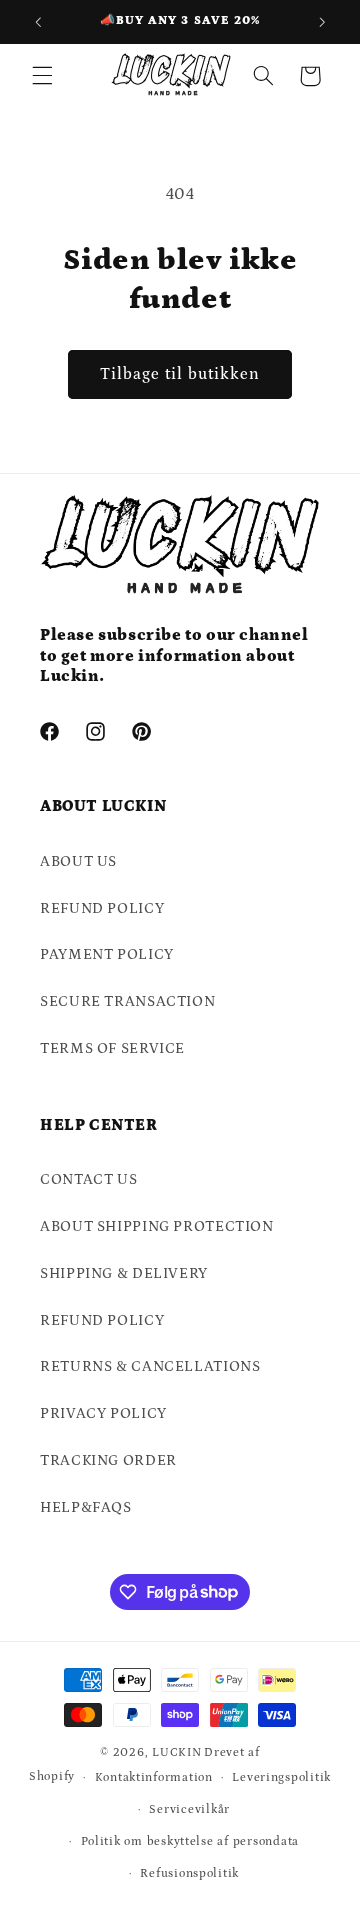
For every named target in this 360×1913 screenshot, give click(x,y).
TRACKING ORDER (108, 1460)
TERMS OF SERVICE (112, 1048)
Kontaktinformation (154, 1777)
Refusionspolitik (189, 1873)
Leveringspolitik (281, 1777)
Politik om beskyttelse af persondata (190, 1841)
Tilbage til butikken (180, 374)
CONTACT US (88, 1179)
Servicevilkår (189, 1809)
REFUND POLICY (102, 908)
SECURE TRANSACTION (127, 1001)
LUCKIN (176, 1752)
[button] (42, 76)
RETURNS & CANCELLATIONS (150, 1366)
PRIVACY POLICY (103, 1413)
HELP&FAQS (86, 1507)
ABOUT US (78, 861)
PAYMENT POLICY (107, 954)
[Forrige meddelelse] (38, 22)
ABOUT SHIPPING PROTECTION (157, 1226)
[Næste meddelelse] (322, 22)
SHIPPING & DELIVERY (124, 1273)
